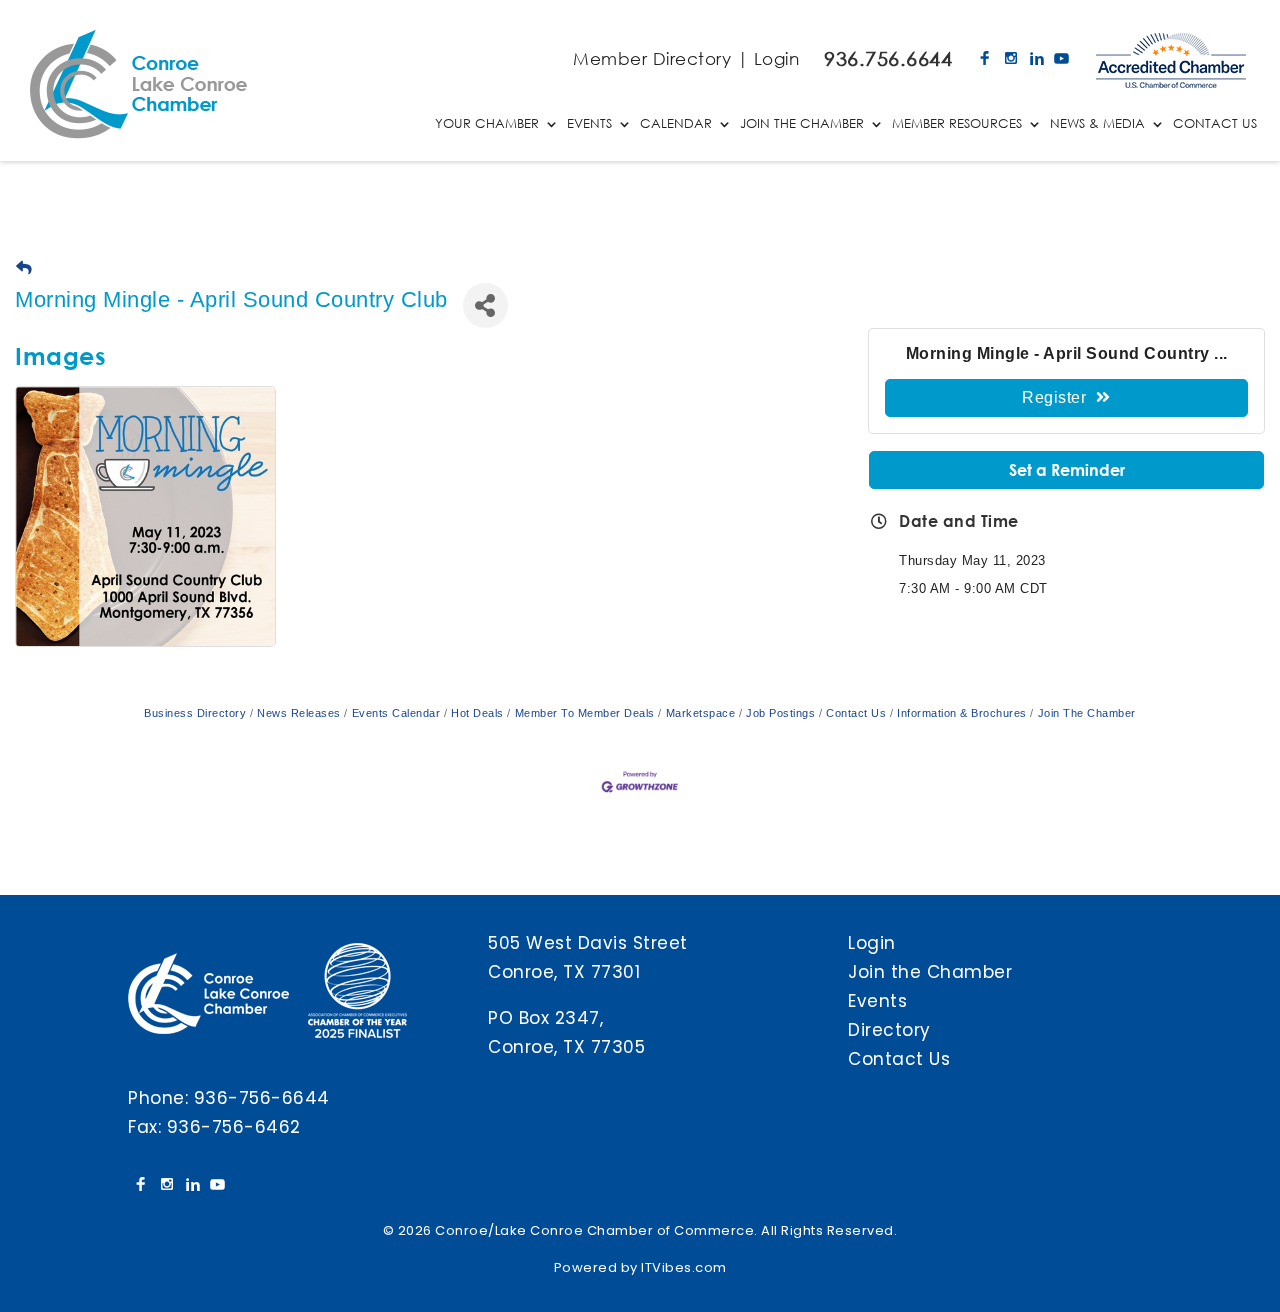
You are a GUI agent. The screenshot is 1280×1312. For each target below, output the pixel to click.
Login (777, 58)
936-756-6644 (262, 1098)
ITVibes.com (684, 1267)
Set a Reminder (1067, 469)
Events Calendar (396, 713)
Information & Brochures (962, 713)
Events (877, 1001)
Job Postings (780, 713)
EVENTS (589, 124)
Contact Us (856, 713)
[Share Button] (485, 305)
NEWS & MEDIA (1097, 124)
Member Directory (652, 58)
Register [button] (1054, 397)
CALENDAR (676, 124)
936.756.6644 (888, 58)
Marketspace (700, 713)
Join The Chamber (1087, 713)
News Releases (299, 713)
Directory (889, 1030)
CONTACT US (1215, 124)
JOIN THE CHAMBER (802, 124)
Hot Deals (477, 713)
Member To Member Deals (585, 713)
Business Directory (195, 713)
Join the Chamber (930, 972)
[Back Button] (24, 268)
